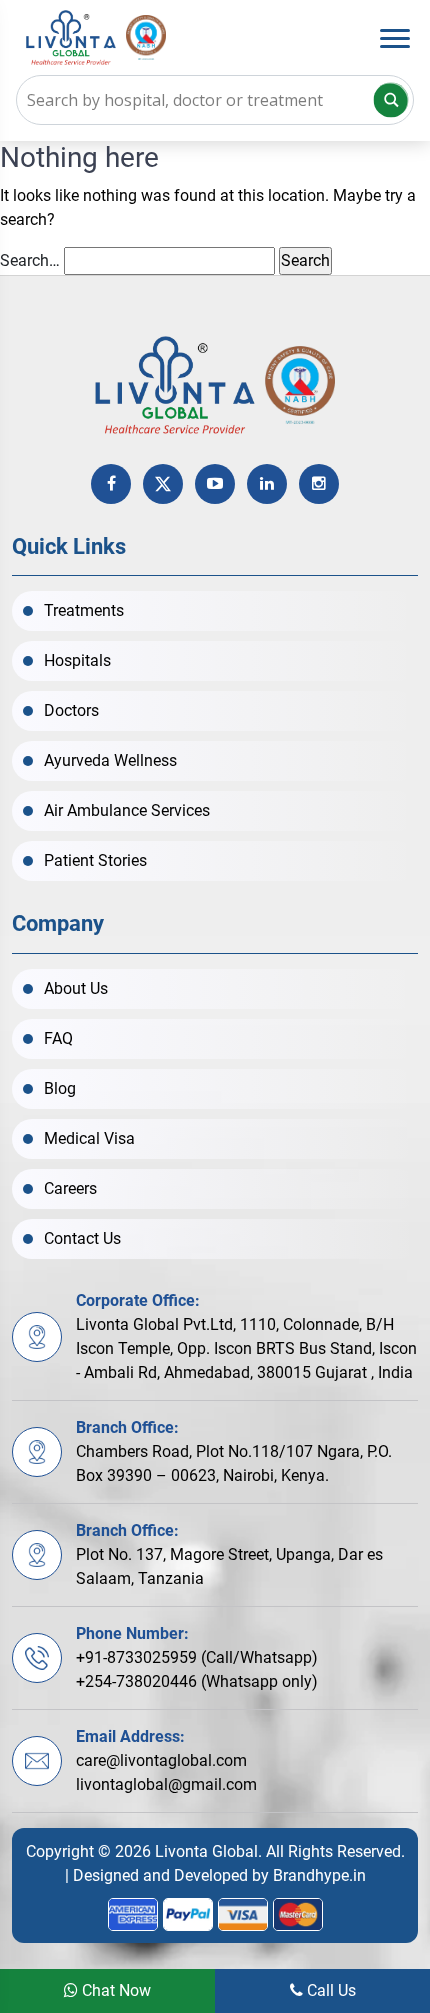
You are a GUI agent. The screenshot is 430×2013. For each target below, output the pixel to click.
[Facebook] (111, 484)
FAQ (58, 1038)
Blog (60, 1088)
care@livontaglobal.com (161, 1760)
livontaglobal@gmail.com (166, 1784)
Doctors (71, 710)
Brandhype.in (319, 1875)
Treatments (84, 610)
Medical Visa (89, 1138)
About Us (76, 988)
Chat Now (114, 1990)
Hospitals (77, 660)
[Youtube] (215, 484)
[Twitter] (163, 484)
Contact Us (82, 1238)
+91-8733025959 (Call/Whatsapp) (197, 1657)
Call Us (329, 1990)
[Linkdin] (267, 484)
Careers (70, 1188)
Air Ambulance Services (127, 810)
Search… (30, 260)
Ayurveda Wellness (110, 760)
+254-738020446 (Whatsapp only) (197, 1681)
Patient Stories (95, 860)
